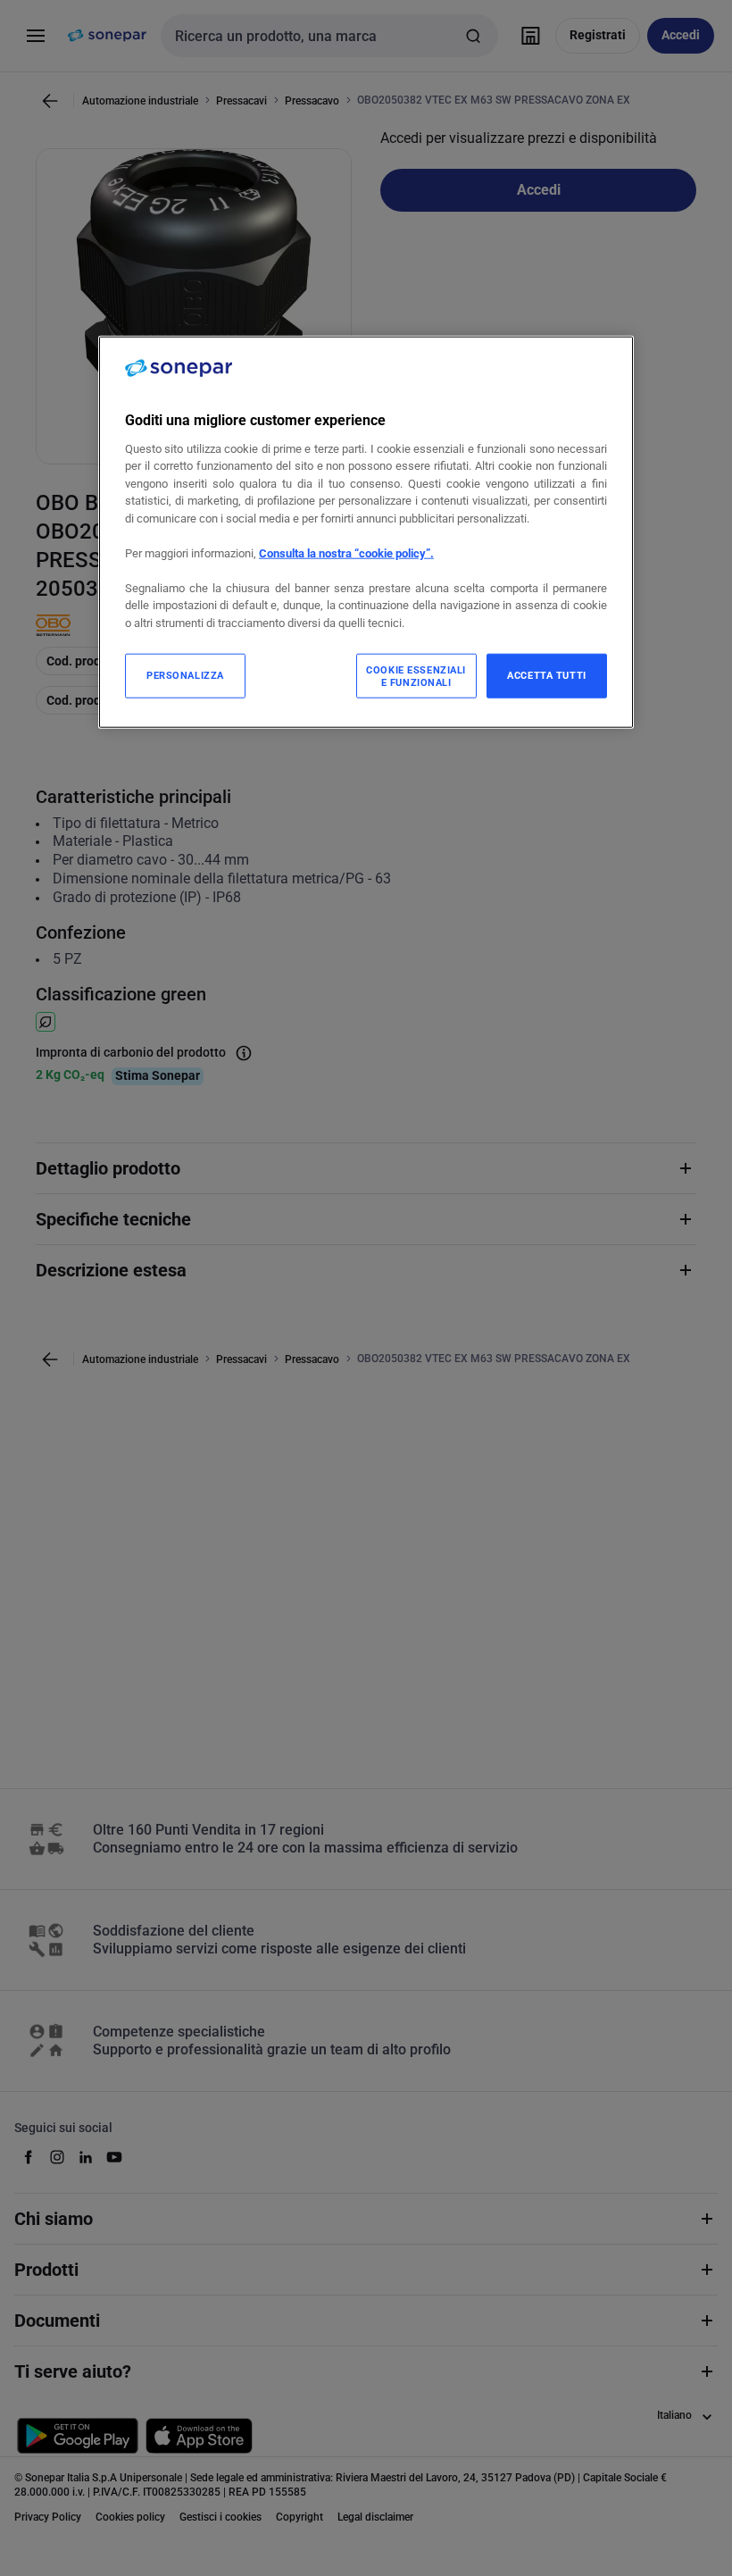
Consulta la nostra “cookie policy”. (346, 553)
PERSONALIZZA (185, 675)
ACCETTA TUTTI (546, 675)
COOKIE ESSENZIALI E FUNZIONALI (416, 676)
